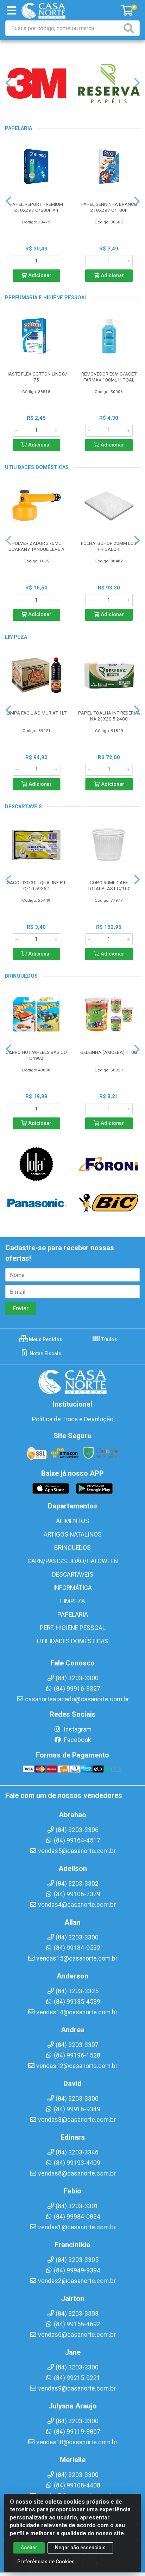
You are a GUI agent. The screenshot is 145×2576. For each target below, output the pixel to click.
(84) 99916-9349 (77, 2109)
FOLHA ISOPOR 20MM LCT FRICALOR (109, 546)
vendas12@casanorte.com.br (77, 2066)
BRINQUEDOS (72, 1548)
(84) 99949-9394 (77, 2270)
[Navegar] (8, 83)
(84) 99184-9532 (77, 1948)
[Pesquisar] (130, 28)
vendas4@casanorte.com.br (77, 1905)
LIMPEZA (73, 1601)
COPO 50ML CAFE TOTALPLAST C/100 (109, 885)
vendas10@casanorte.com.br (77, 2442)
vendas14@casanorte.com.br (77, 2012)
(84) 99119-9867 (77, 2432)
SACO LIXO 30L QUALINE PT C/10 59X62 (36, 885)
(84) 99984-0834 (77, 2217)
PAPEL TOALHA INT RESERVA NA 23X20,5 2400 (109, 716)
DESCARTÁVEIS (73, 1574)
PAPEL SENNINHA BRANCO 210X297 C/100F (109, 207)
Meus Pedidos (45, 1339)
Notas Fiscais (45, 1354)
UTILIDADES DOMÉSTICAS (73, 1641)
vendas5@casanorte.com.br (77, 1851)
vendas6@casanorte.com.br (77, 2335)
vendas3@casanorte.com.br (77, 2120)
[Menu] (12, 11)
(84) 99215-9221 (77, 2378)
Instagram (77, 1729)
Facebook (77, 1740)
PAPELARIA (73, 1615)
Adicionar (39, 276)
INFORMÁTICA (72, 1588)
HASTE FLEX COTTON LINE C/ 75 (36, 377)
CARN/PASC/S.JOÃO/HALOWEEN (73, 1561)
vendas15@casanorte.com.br (77, 1958)
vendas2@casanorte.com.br (77, 2281)
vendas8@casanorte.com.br (77, 2173)
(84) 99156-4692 (77, 2324)
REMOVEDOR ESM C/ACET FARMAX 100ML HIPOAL (109, 377)
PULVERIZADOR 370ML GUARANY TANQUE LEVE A (36, 546)
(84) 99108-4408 (77, 2485)
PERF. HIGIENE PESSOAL (73, 1628)
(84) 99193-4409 (77, 2163)
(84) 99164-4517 (77, 1840)
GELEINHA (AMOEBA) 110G (109, 1052)
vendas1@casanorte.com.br (77, 2227)
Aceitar (29, 2548)
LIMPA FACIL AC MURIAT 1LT (37, 713)
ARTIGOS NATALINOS (73, 1534)
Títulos (109, 1339)
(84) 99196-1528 (77, 2055)
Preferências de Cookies (46, 2562)
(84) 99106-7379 (77, 1894)
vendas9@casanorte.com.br (77, 2388)
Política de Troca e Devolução (73, 1419)
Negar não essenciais (80, 2548)
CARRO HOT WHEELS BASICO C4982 (36, 1055)
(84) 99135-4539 (77, 2002)
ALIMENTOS (72, 1521)
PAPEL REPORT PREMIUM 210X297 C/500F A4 (36, 207)
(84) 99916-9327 (77, 1689)
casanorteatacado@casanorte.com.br (77, 1699)
